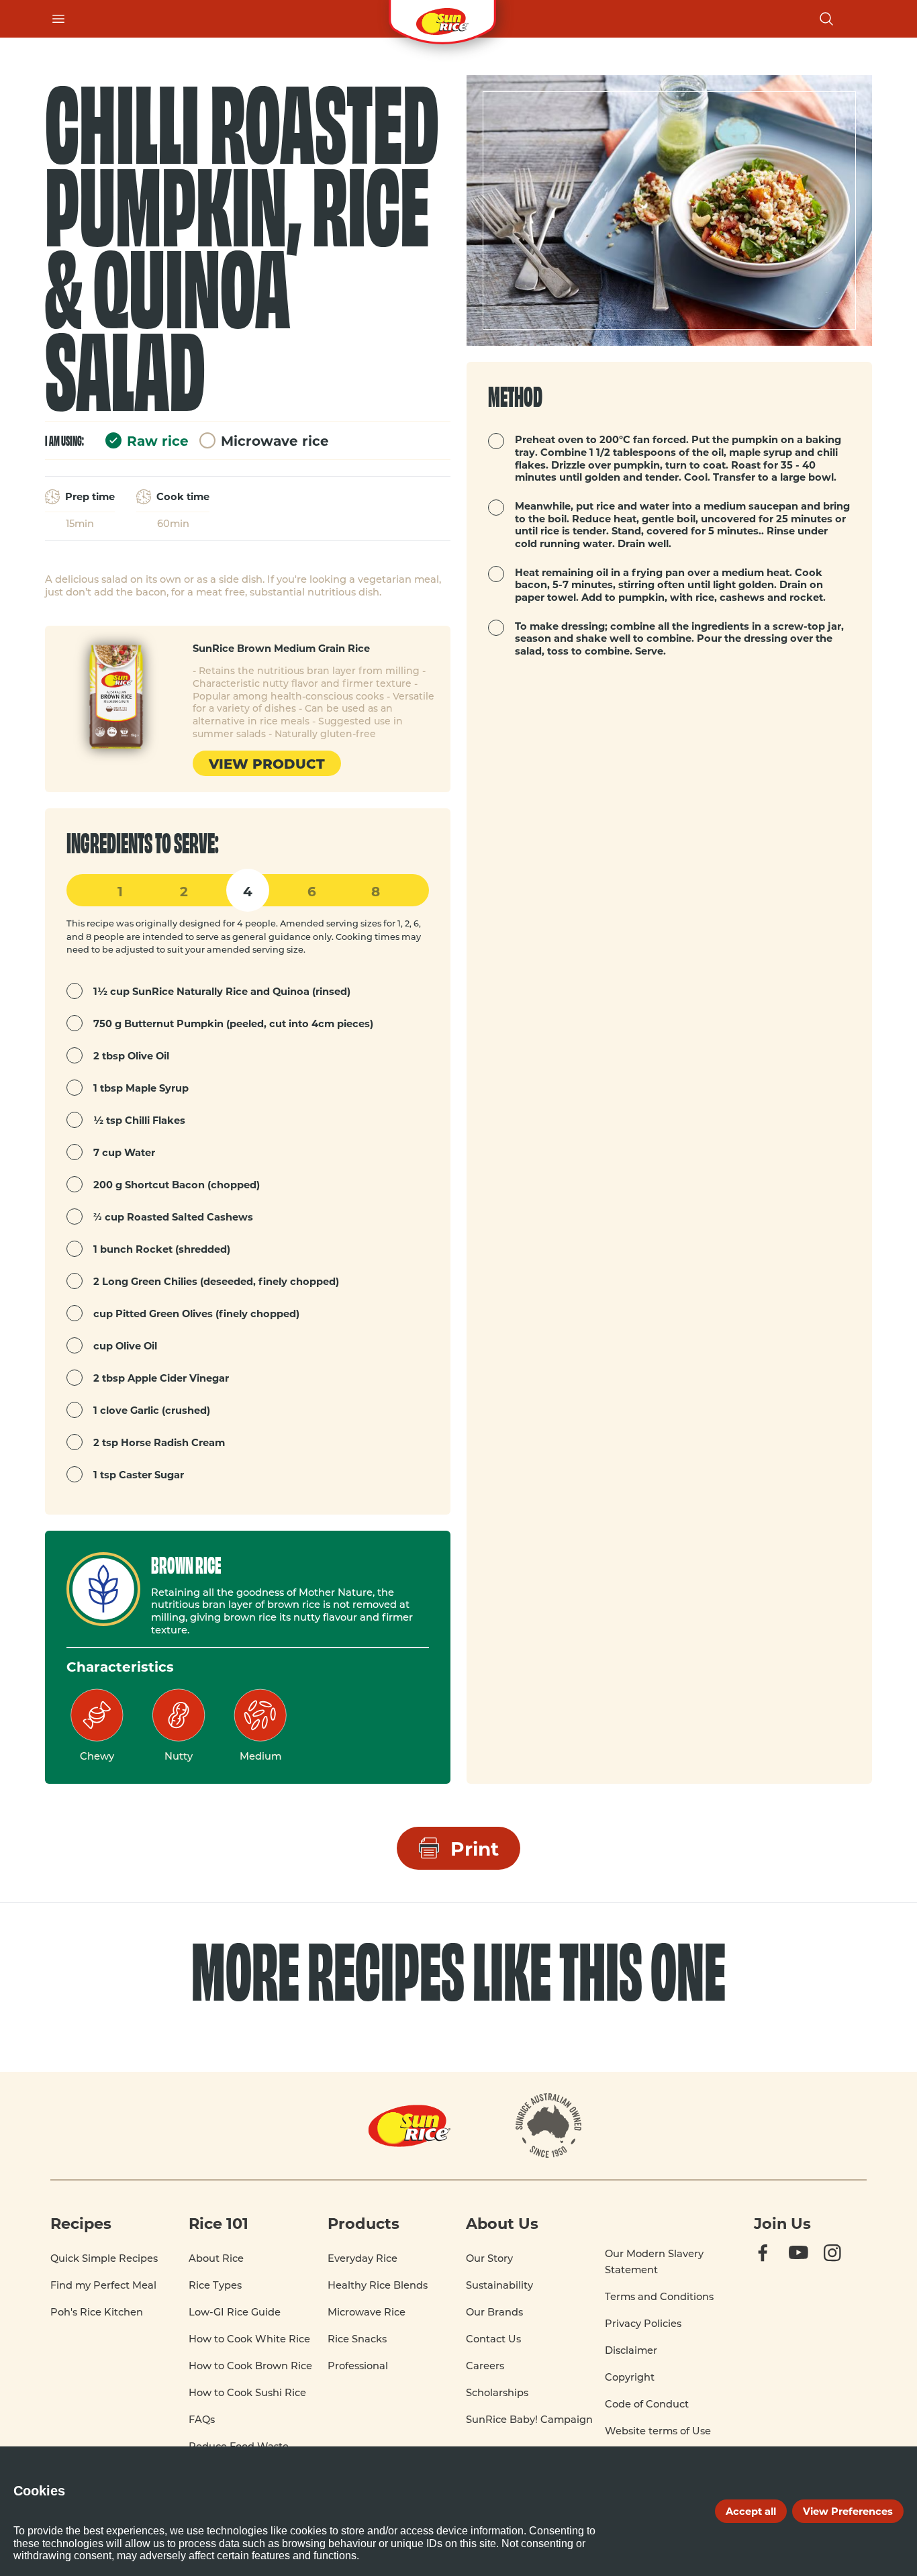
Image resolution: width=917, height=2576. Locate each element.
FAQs (202, 2419)
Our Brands (494, 2312)
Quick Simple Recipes (104, 2258)
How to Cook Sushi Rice (247, 2392)
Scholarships (497, 2392)
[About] (549, 2126)
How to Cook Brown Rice (250, 2366)
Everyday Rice (363, 2258)
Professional (358, 2366)
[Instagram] (845, 2266)
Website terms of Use (658, 2431)
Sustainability (499, 2285)
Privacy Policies (643, 2323)
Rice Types (215, 2285)
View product (267, 763)
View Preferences (848, 2511)
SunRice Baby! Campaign (529, 2419)
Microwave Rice (367, 2312)
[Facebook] (775, 2266)
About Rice (216, 2258)
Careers (485, 2366)
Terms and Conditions (659, 2296)
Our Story (489, 2258)
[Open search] (826, 19)
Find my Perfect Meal (103, 2285)
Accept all (751, 2511)
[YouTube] (810, 2266)
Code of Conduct (647, 2404)
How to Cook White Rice (249, 2339)
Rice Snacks (357, 2339)
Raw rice (158, 440)
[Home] (442, 19)
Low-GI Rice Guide (235, 2312)
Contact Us (493, 2339)
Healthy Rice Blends (378, 2285)
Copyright (630, 2377)
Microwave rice (275, 440)
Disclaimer (631, 2350)
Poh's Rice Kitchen (97, 2312)
